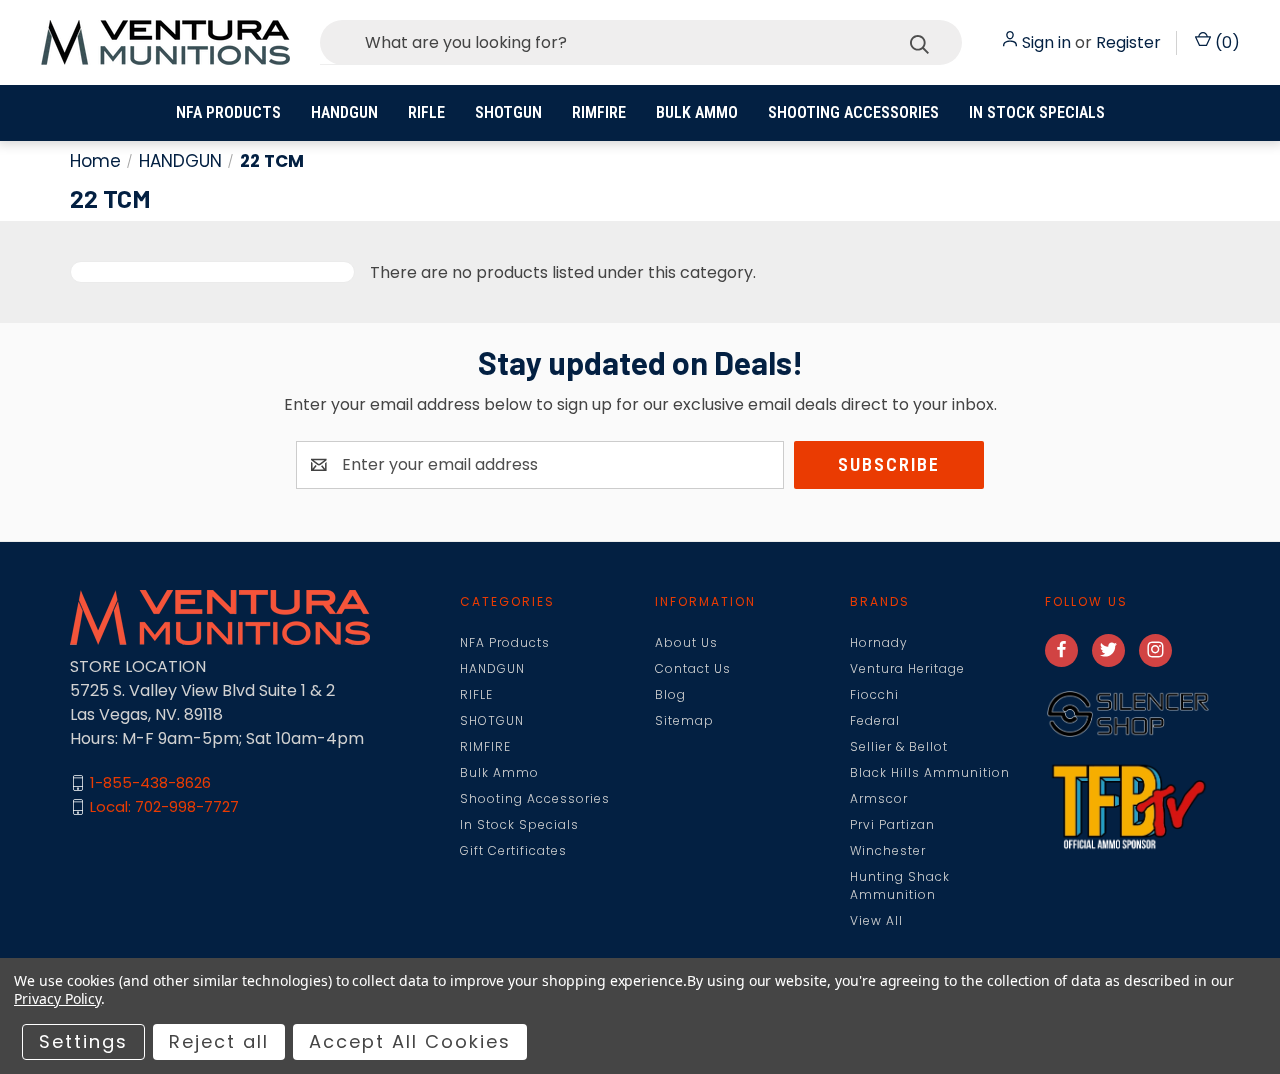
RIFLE (426, 112)
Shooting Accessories (853, 112)
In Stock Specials (1037, 112)
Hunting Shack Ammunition (900, 885)
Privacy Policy (57, 998)
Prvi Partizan (892, 824)
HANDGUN (344, 112)
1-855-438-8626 (150, 782)
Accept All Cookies (410, 1041)
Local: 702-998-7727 (164, 806)
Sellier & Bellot (899, 746)
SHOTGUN (508, 112)
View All (876, 920)
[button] (1127, 714)
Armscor (879, 798)
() (1225, 42)
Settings (83, 1041)
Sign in (1046, 42)
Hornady (879, 642)
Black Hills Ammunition (930, 772)
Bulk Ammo (697, 112)
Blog (670, 694)
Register (1128, 42)
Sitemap (684, 720)
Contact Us (693, 668)
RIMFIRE (599, 112)
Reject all (219, 1041)
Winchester (888, 850)
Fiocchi (874, 694)
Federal (875, 720)
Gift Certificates (513, 850)
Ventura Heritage (907, 668)
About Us (686, 642)
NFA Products (228, 112)
